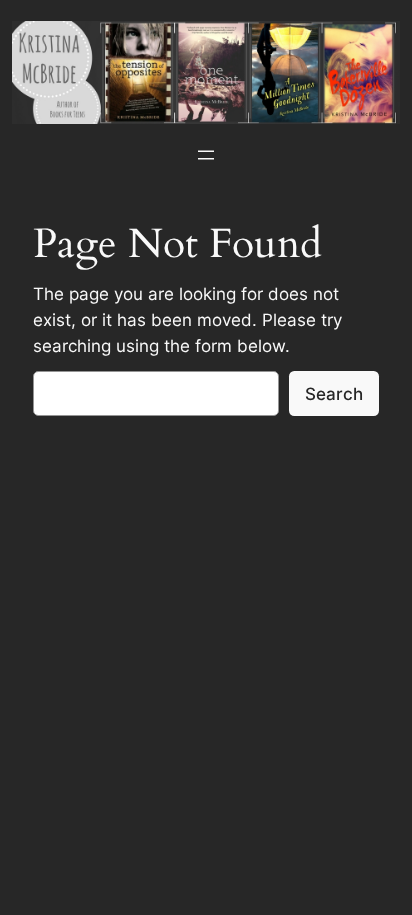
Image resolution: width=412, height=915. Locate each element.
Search (334, 394)
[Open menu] (206, 155)
